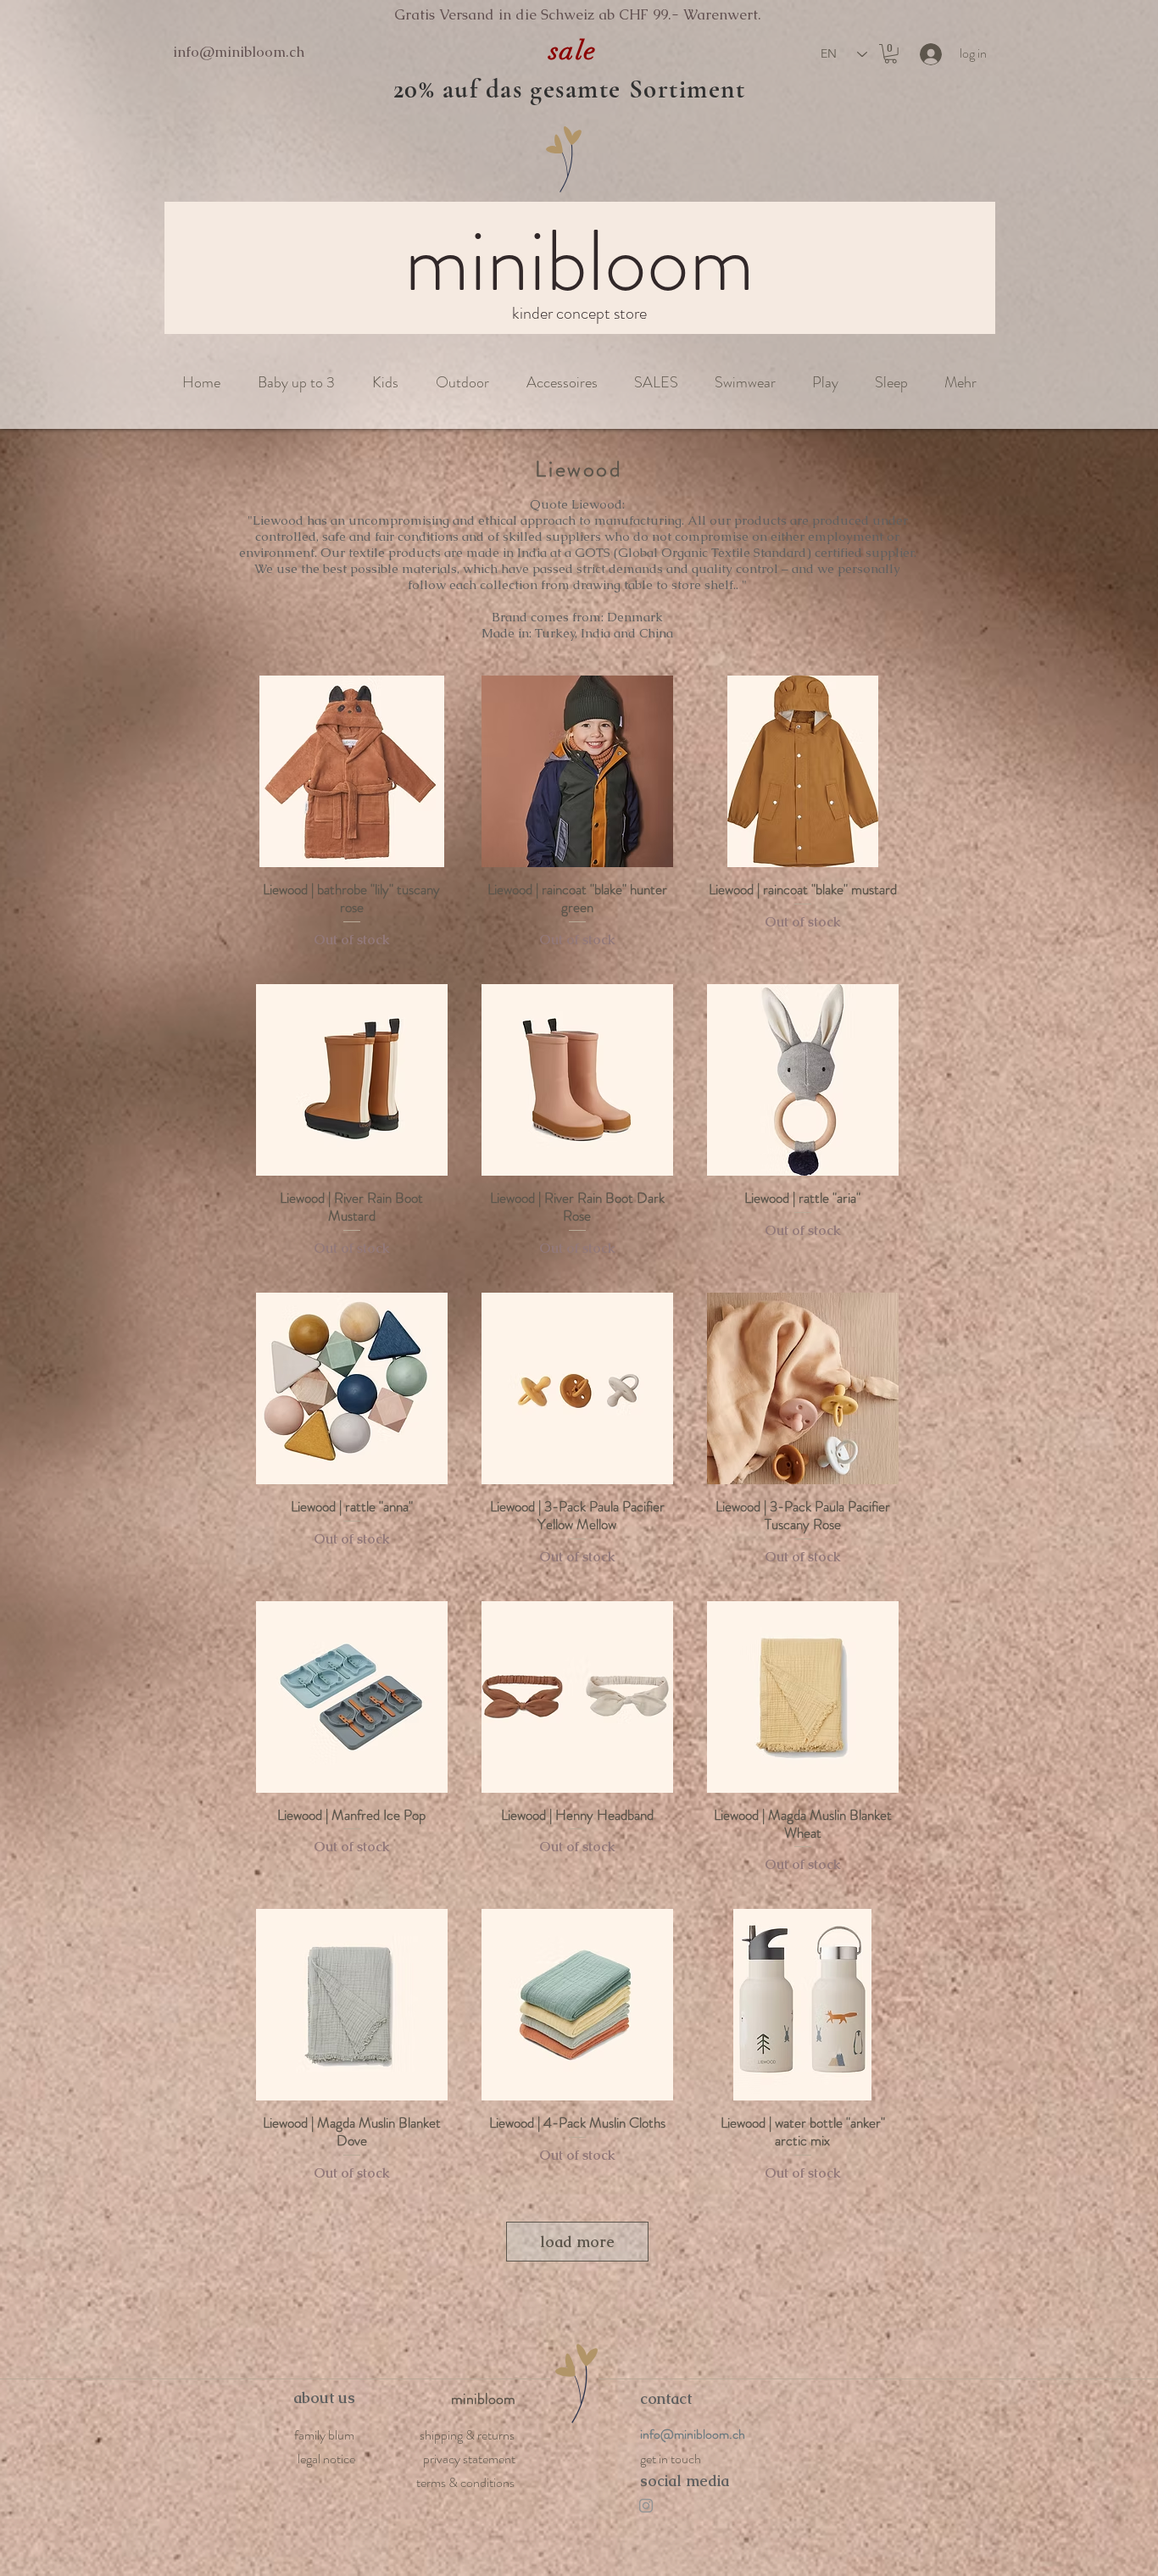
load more (577, 2242)
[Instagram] (646, 2506)
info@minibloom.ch (239, 52)
